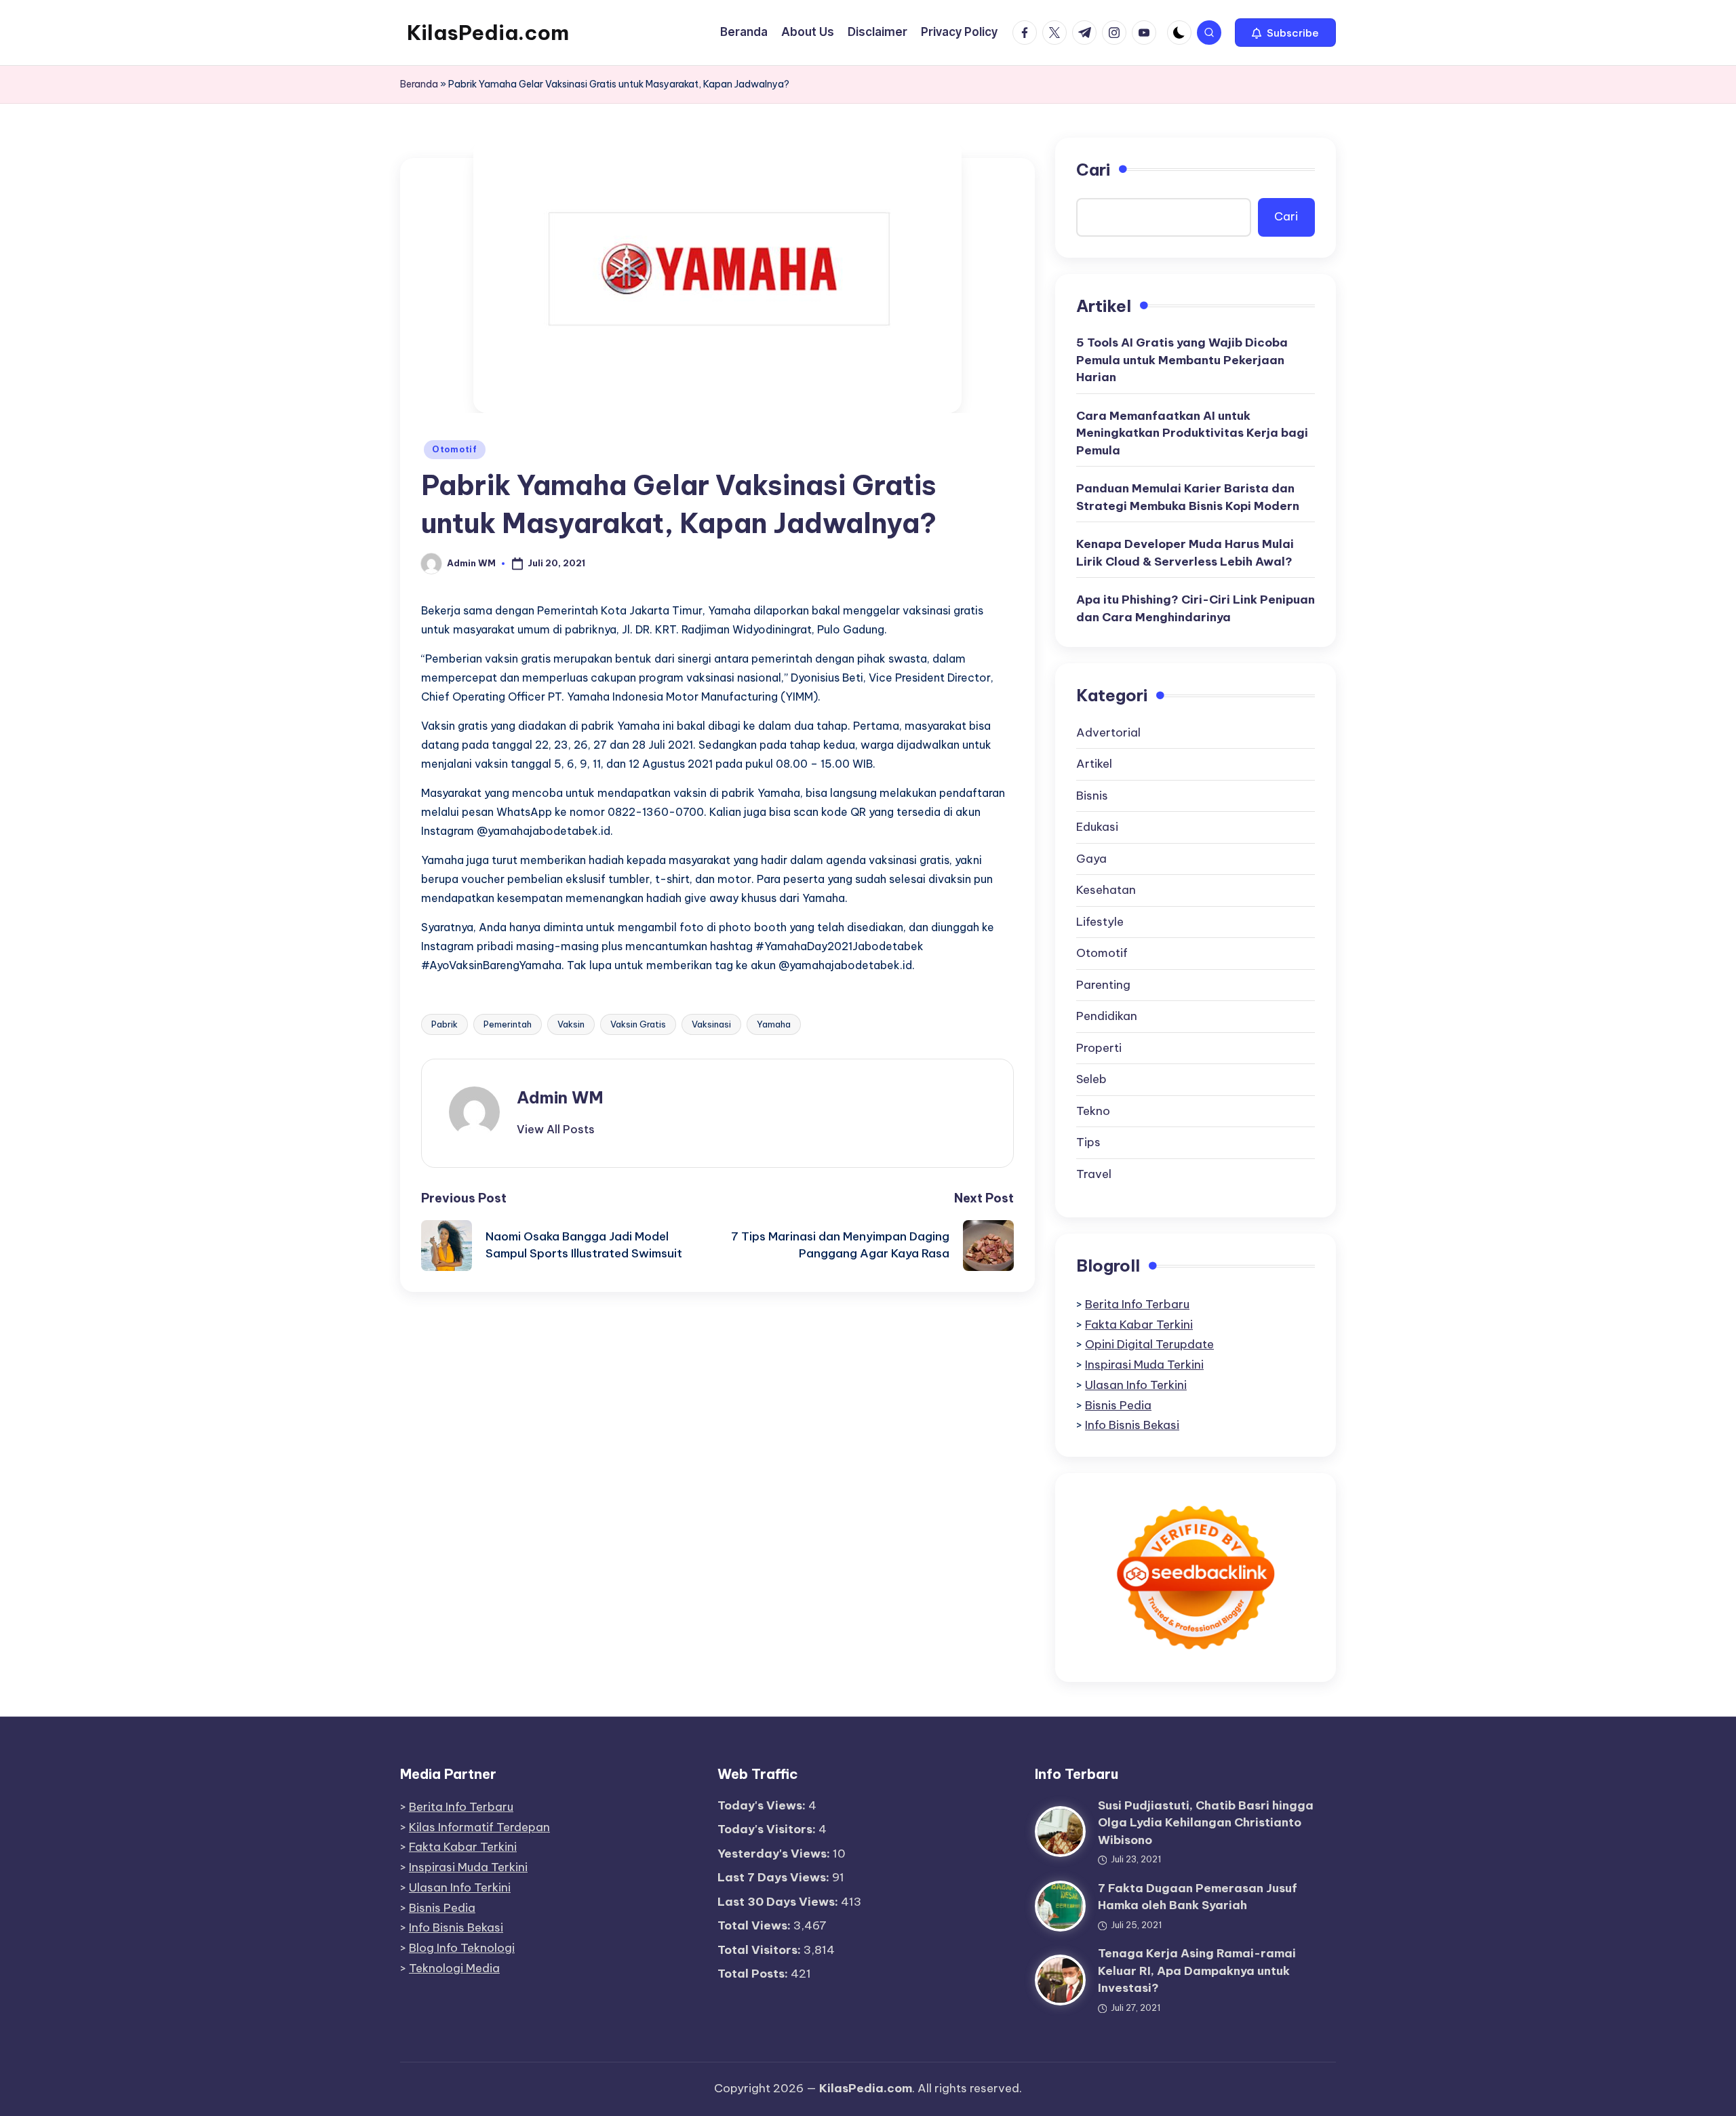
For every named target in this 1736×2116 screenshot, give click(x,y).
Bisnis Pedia (1118, 1405)
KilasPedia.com (488, 33)
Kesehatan (1106, 890)
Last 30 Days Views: (779, 1902)
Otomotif (455, 449)
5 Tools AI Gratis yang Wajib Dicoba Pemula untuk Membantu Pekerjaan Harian (1182, 360)
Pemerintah (508, 1024)
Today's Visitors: (768, 1829)
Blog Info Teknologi (462, 1948)
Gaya (1091, 859)
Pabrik (445, 1024)
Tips (1088, 1142)
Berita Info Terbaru (1137, 1304)
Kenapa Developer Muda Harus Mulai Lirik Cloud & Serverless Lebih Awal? (1185, 553)
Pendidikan (1107, 1016)
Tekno (1093, 1111)
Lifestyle (1100, 922)
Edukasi (1097, 827)
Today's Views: (763, 1805)
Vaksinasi (711, 1024)
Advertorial (1108, 732)
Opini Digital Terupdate (1149, 1344)
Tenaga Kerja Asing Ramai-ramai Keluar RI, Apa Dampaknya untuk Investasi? (1197, 1971)
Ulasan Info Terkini (1136, 1385)
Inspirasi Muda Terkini (1144, 1365)
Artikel (1094, 764)
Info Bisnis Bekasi (1132, 1425)
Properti (1099, 1048)
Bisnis (1092, 796)
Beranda (419, 84)
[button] (1285, 33)
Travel (1094, 1174)
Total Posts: (754, 1974)
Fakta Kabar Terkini (1139, 1325)
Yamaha (774, 1024)
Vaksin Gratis (638, 1024)
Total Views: (755, 1925)
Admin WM (560, 1097)
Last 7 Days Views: (775, 1877)
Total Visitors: (761, 1950)
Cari (1093, 170)
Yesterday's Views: (775, 1854)
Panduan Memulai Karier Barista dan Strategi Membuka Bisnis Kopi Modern (1188, 497)
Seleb (1091, 1079)
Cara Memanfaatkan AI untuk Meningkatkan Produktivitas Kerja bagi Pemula (1192, 433)
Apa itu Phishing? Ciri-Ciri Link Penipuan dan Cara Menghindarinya (1196, 608)
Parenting (1103, 985)
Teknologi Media (454, 1968)
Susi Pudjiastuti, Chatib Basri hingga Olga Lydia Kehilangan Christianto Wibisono (1206, 1823)
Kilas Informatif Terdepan (479, 1827)
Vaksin (571, 1024)
